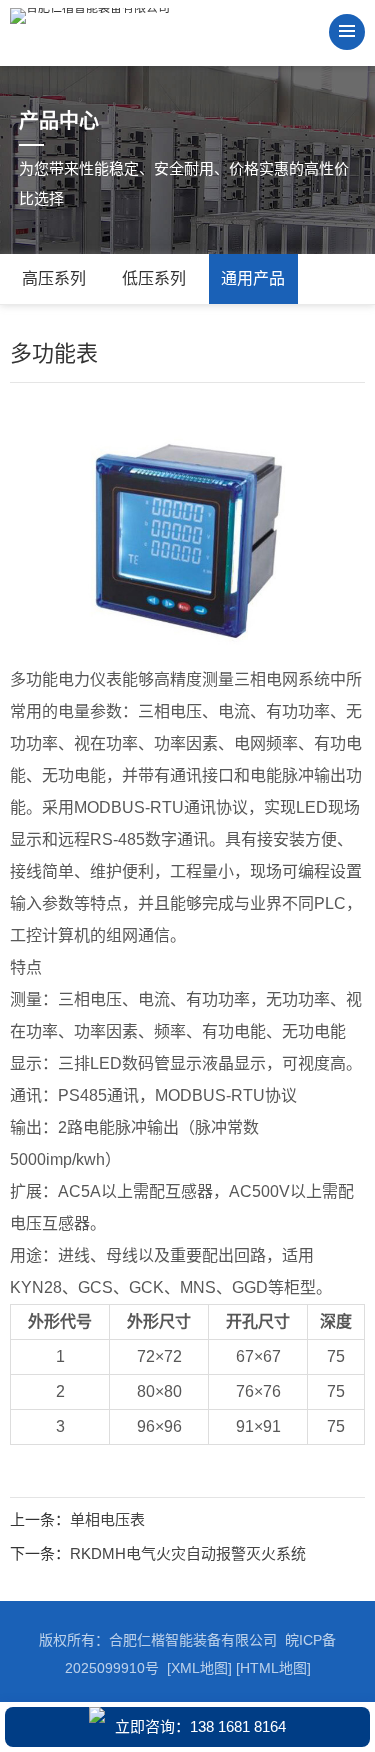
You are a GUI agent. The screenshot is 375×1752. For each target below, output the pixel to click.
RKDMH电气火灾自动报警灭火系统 (188, 1553)
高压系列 (54, 278)
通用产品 (253, 278)
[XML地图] (199, 1668)
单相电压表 (107, 1519)
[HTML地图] (273, 1668)
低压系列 (154, 278)
